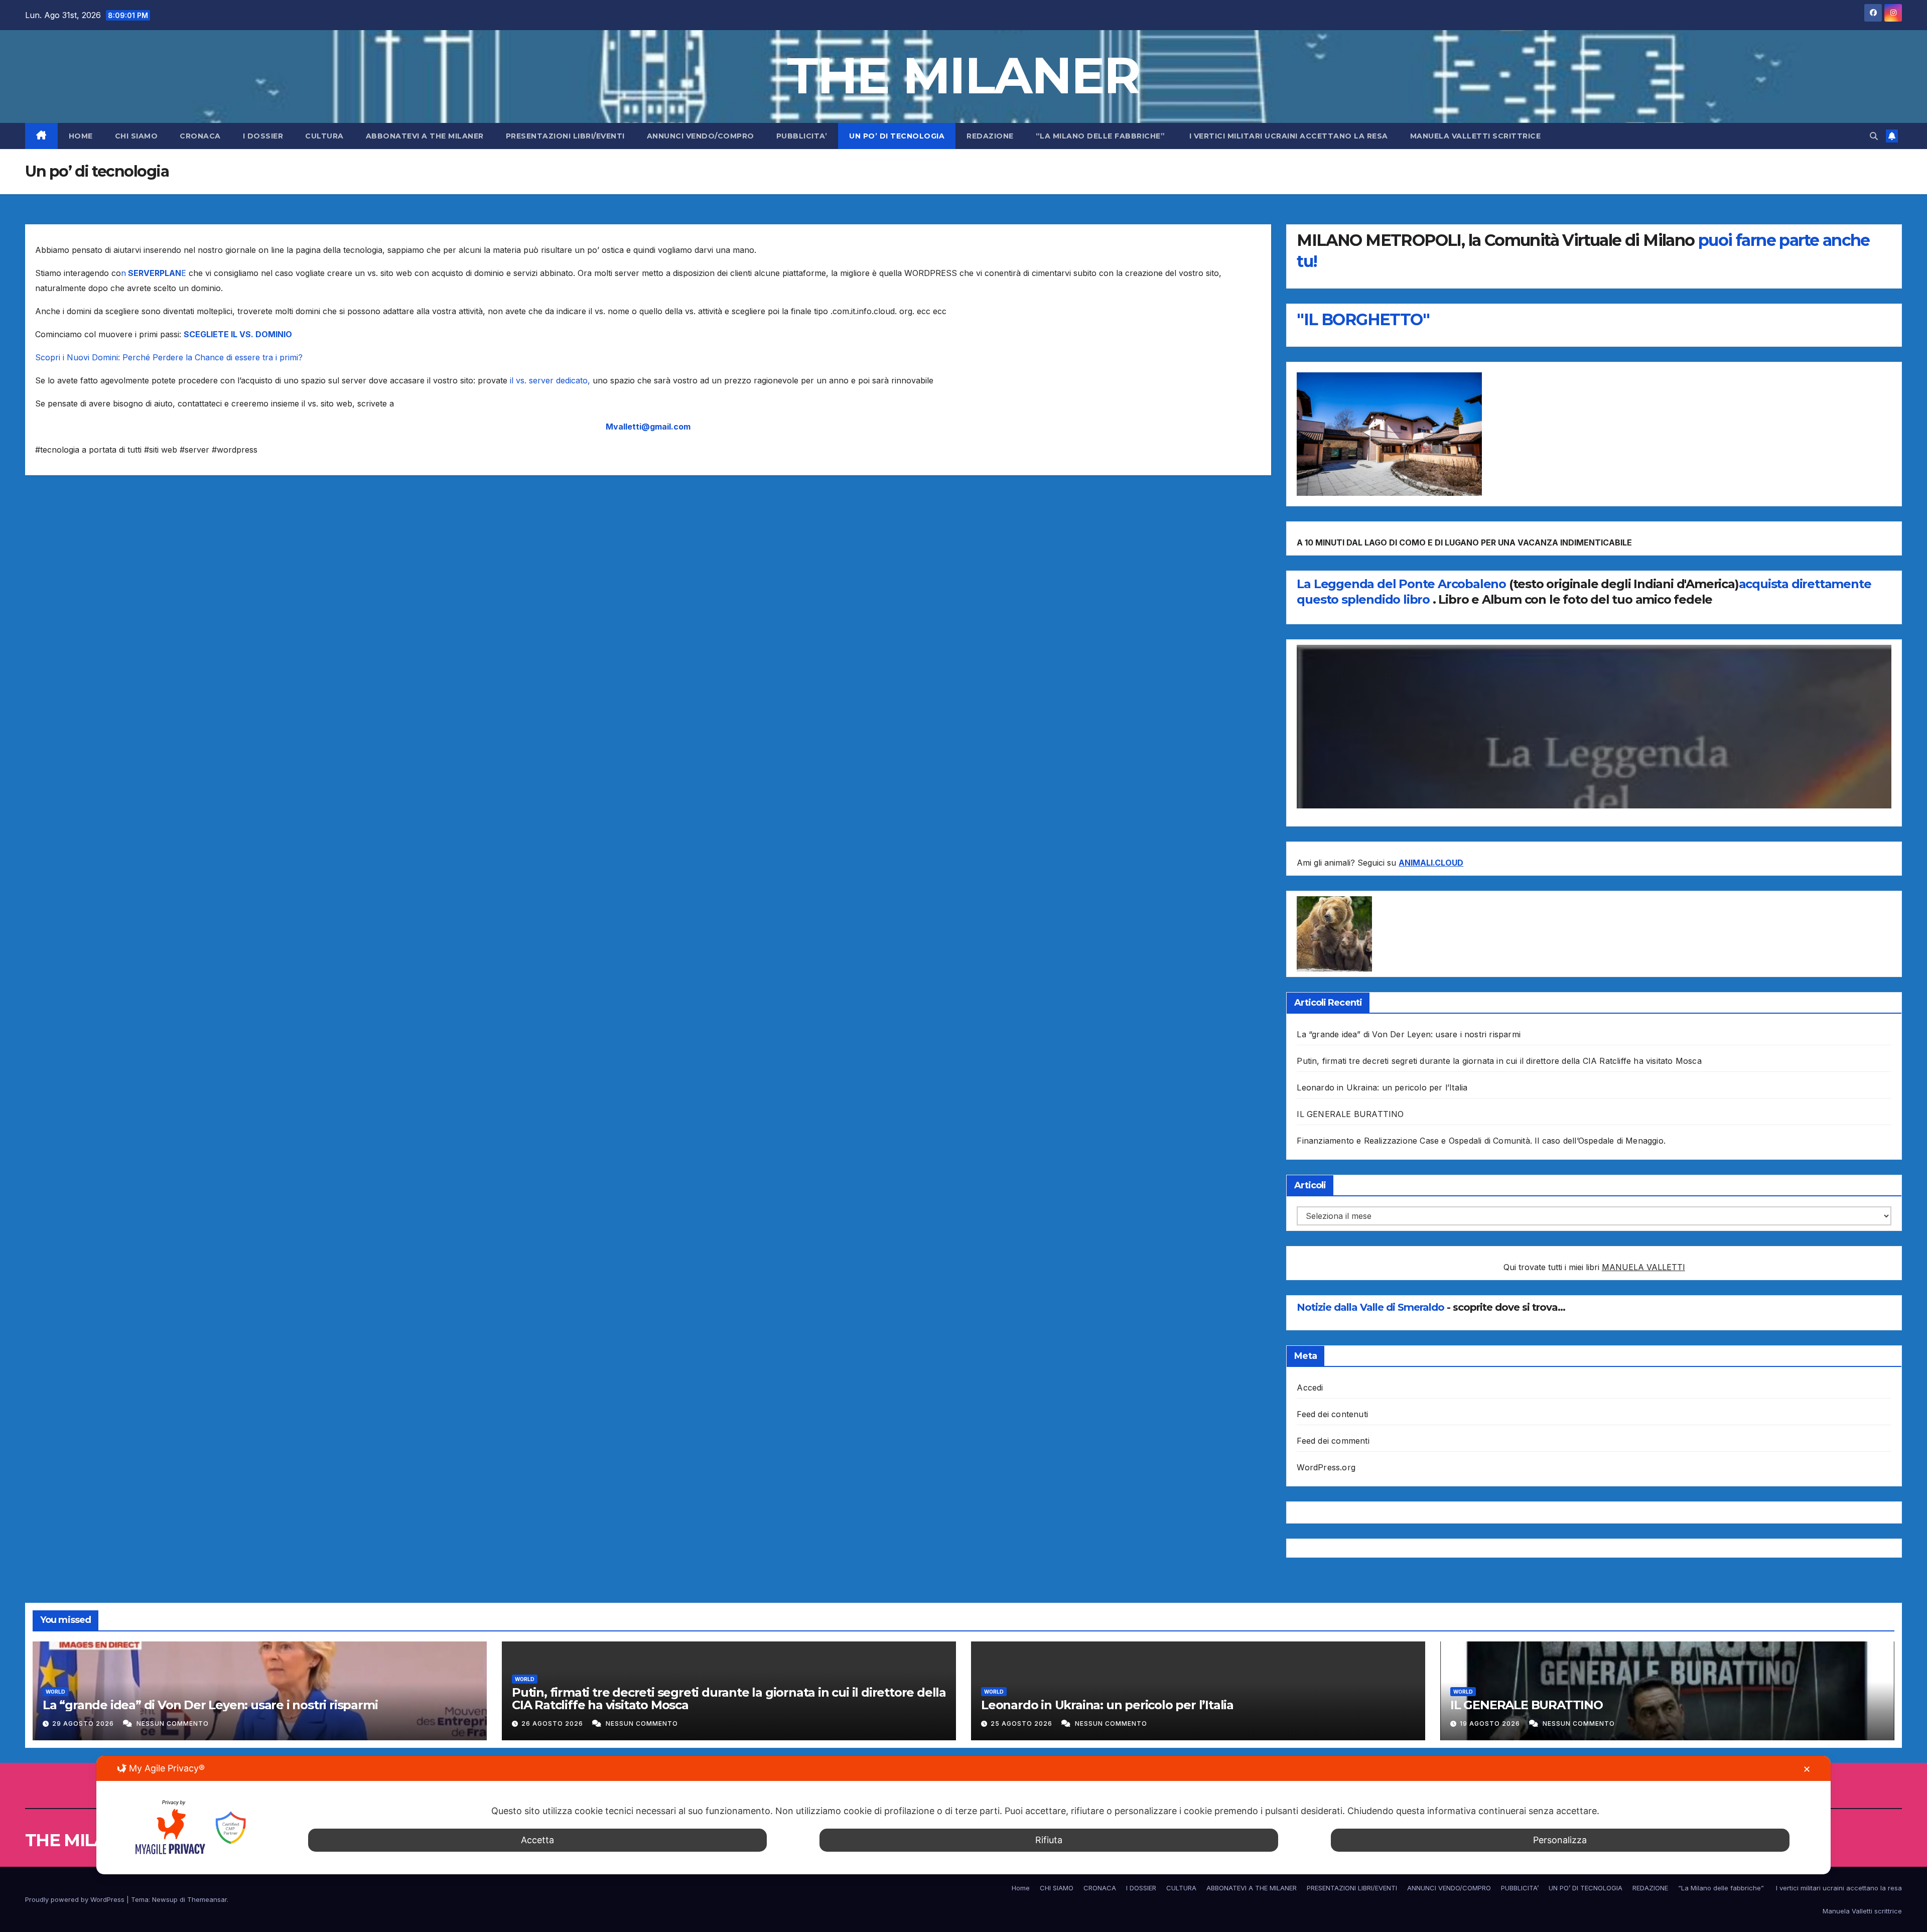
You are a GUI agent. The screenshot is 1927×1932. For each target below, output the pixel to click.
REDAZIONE (990, 136)
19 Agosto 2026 (1491, 1723)
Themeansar (207, 1899)
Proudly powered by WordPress (76, 1899)
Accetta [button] (537, 1840)
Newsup (165, 1899)
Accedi (1310, 1388)
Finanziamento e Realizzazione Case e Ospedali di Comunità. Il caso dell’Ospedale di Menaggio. (1481, 1141)
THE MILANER (963, 75)
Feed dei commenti (1333, 1441)
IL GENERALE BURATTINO (1350, 1114)
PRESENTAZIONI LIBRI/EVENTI (565, 136)
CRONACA (200, 136)
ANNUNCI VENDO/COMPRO (701, 136)
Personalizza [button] (1560, 1840)
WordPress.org (1326, 1467)
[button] (1874, 136)
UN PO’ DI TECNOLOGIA (897, 136)
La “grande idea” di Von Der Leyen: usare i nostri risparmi (1409, 1034)
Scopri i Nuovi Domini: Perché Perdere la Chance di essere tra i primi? (169, 357)
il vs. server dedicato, (550, 380)
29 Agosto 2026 (84, 1723)
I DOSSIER (263, 136)
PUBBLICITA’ (802, 136)
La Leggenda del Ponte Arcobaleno (1401, 584)
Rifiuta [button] (1049, 1840)
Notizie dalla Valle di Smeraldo (1372, 1307)
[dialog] (963, 1815)
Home (81, 136)
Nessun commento (173, 1723)
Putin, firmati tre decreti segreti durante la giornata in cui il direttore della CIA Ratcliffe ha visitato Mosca (1499, 1061)
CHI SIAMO (136, 136)
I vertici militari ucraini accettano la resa (1289, 136)
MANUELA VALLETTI (1643, 1267)
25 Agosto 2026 (1022, 1723)
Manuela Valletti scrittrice (1476, 136)
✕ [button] (1807, 1769)
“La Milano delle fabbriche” (1102, 136)
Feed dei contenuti (1332, 1414)
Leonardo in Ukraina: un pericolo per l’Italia (1382, 1087)
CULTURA (324, 136)
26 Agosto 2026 (553, 1723)
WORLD (55, 1692)
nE (155, 273)
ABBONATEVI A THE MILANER (425, 136)
